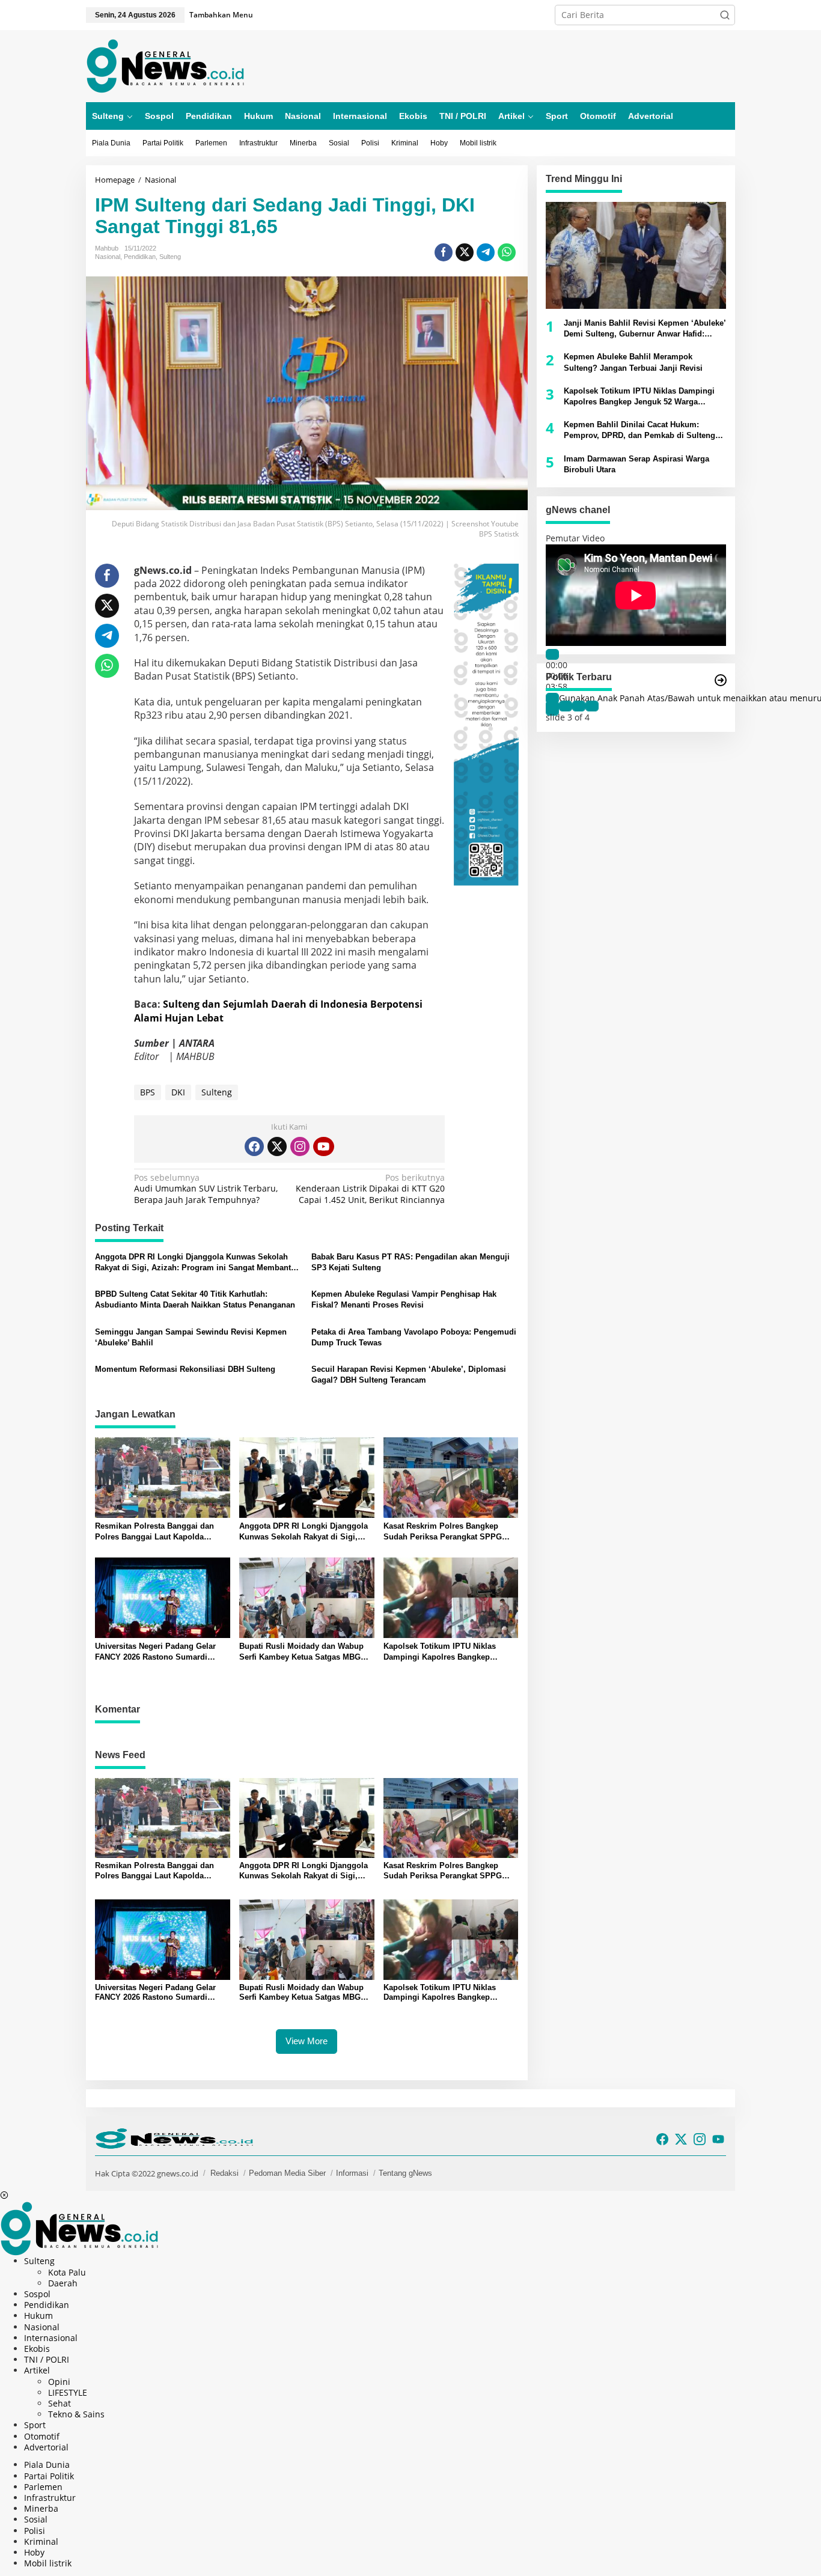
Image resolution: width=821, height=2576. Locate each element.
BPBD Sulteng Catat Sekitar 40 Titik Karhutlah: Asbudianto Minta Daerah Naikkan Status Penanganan (195, 1299)
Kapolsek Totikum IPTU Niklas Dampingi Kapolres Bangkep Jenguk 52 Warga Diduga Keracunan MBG (451, 1652)
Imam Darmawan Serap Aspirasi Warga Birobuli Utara (636, 464)
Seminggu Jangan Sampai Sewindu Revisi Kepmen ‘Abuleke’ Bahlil (191, 1337)
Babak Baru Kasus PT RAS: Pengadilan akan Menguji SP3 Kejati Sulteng (410, 1262)
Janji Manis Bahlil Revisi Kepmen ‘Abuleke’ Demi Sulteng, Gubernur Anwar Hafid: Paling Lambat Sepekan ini (645, 329)
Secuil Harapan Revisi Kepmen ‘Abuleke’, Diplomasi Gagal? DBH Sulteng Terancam (409, 1375)
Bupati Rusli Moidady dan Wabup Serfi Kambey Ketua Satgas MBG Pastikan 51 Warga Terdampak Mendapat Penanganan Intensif (301, 1652)
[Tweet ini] (465, 252)
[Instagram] (300, 1146)
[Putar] (552, 654)
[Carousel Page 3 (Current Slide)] (579, 707)
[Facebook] (254, 1146)
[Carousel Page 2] (566, 707)
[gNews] (165, 65)
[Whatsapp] (507, 252)
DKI (178, 1092)
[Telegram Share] (486, 252)
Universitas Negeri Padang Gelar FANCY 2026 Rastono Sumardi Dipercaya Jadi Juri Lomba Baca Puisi (155, 1652)
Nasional (108, 257)
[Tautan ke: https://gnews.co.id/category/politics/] (721, 680)
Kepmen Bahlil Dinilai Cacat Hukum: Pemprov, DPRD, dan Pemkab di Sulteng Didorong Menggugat (639, 431)
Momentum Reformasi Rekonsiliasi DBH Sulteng (185, 1369)
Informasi (352, 2173)
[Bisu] (552, 699)
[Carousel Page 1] (552, 707)
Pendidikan (140, 257)
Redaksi (224, 2173)
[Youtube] (323, 1146)
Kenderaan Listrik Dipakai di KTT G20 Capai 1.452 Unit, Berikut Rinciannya (370, 1189)
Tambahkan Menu (221, 15)
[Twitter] (277, 1146)
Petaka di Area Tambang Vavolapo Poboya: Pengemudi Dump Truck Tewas (414, 1337)
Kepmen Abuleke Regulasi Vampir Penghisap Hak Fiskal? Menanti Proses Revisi (404, 1299)
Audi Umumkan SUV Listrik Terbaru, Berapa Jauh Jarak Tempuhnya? (206, 1189)
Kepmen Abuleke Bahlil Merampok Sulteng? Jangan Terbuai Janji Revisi (633, 363)
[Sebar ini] (444, 252)
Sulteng (170, 257)
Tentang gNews (405, 2173)
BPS (148, 1092)
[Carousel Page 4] (592, 707)
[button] (725, 15)
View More (307, 2041)
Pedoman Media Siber (287, 2173)
